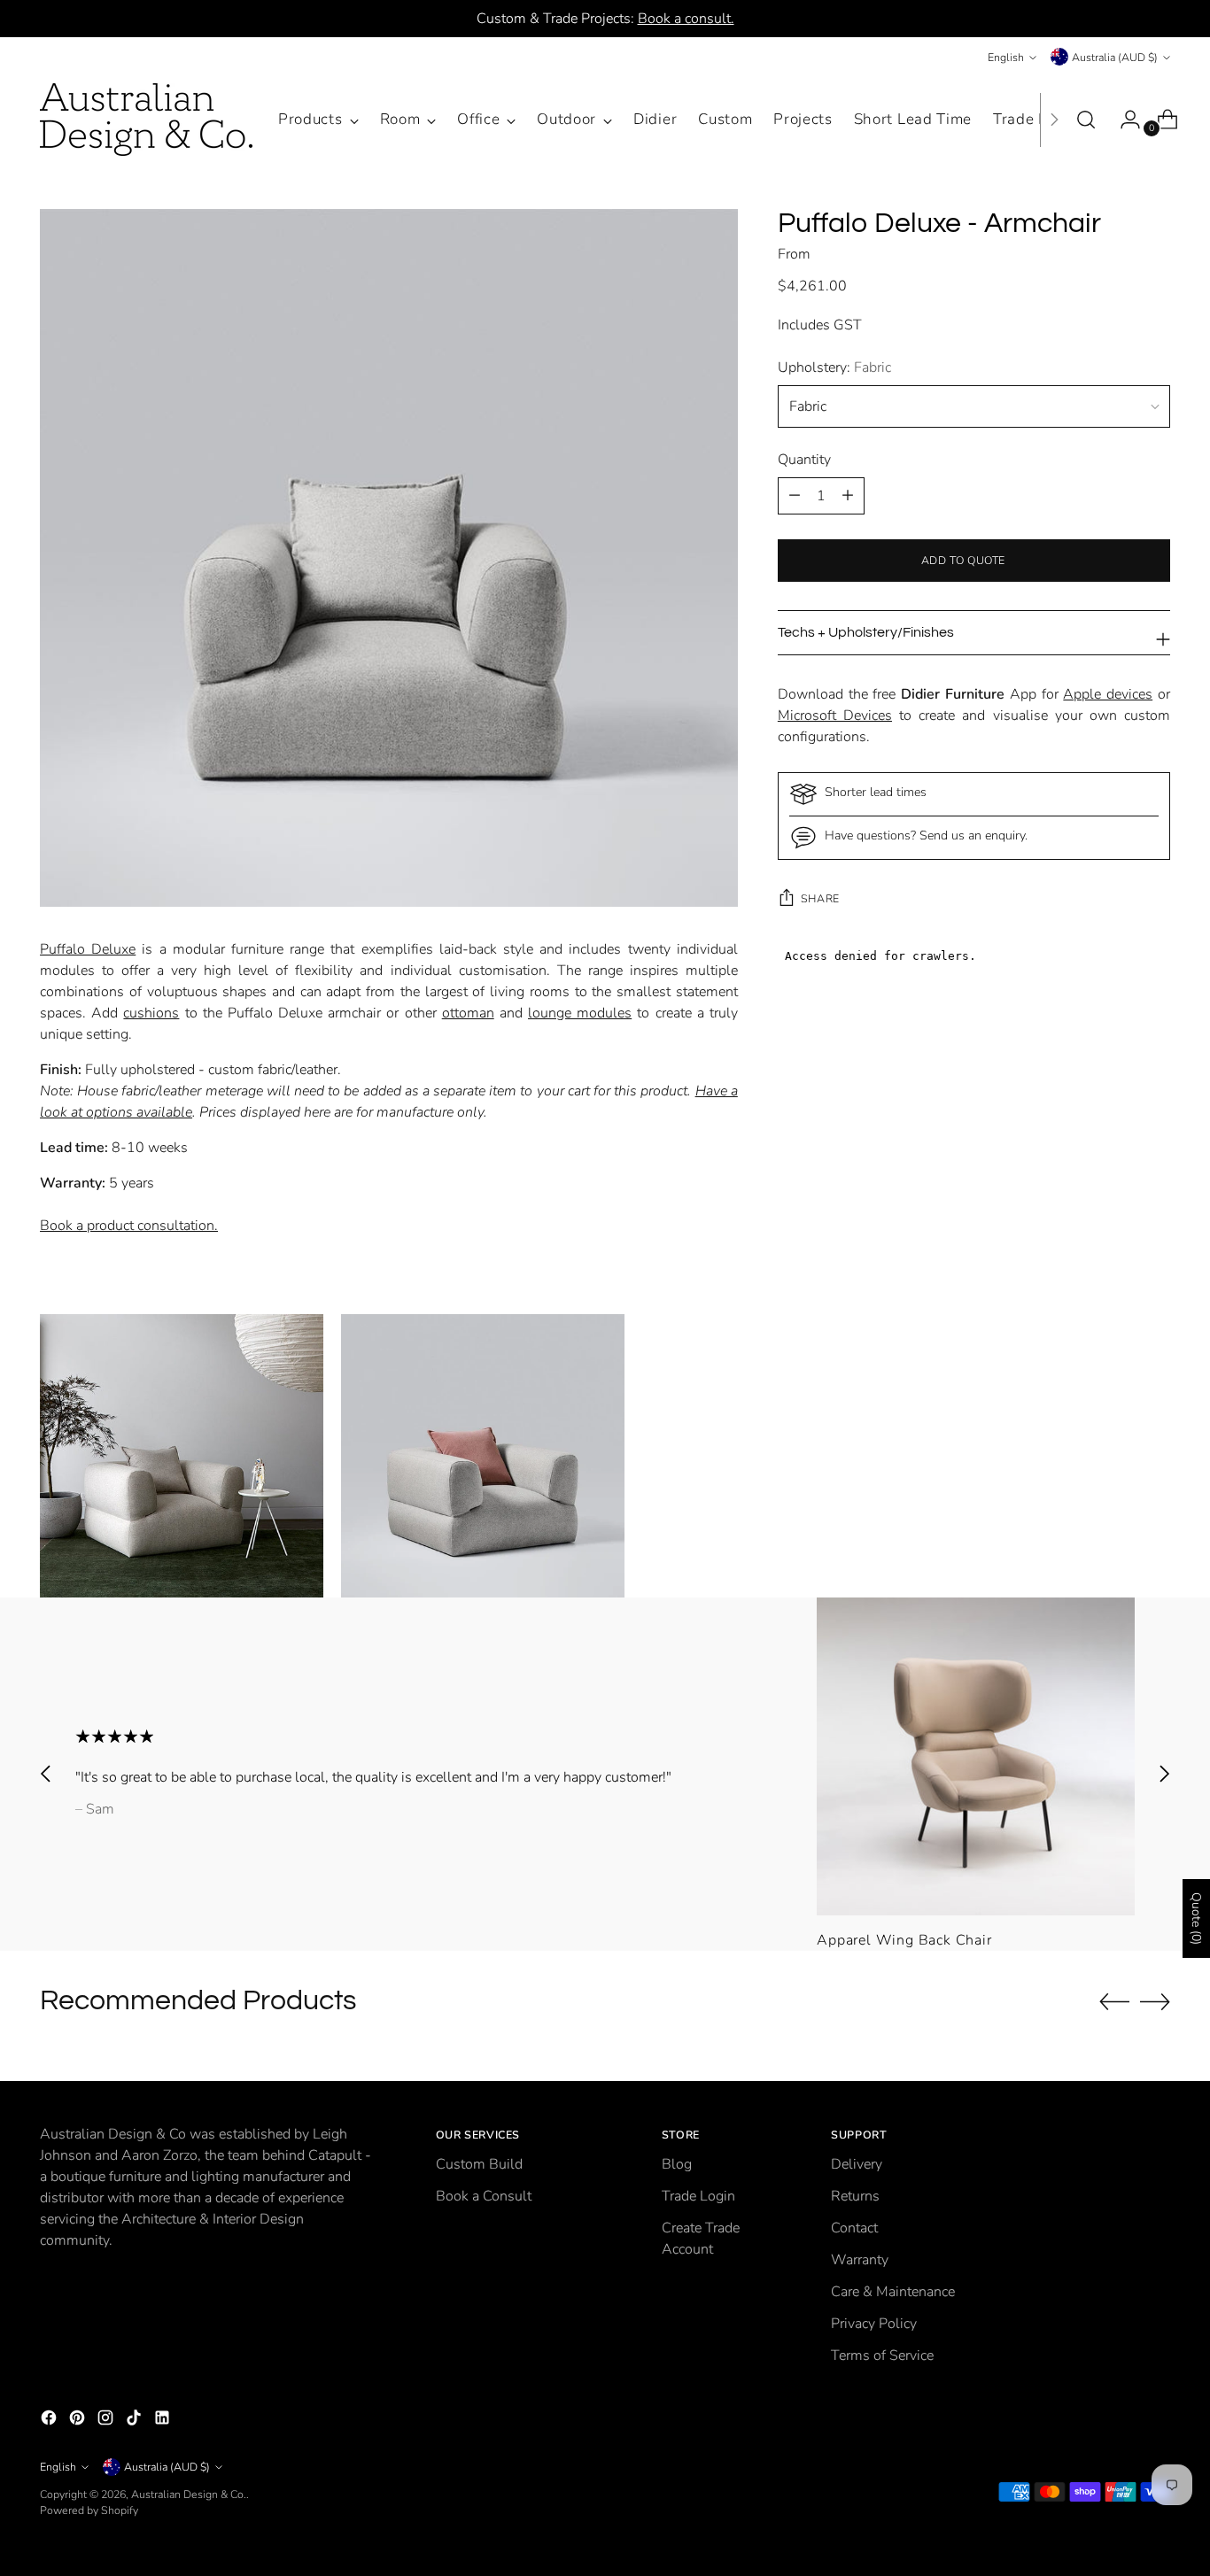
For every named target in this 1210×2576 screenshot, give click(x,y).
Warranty (860, 2260)
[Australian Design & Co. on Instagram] (107, 2421)
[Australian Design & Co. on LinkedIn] (164, 2421)
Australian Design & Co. (189, 2494)
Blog (677, 2164)
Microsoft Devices (835, 716)
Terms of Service (882, 2356)
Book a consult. (686, 19)
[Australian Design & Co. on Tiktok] (136, 2421)
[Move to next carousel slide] (1164, 1774)
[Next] (1054, 120)
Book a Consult (484, 2196)
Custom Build (479, 2164)
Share (820, 898)
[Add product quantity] (795, 496)
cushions (151, 1013)
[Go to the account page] (1123, 120)
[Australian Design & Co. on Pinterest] (79, 2421)
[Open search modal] (1086, 120)
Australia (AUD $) (1115, 57)
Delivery (857, 2164)
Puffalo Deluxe (88, 949)
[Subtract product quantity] (848, 496)
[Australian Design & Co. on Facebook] (50, 2421)
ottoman (468, 1013)
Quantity (804, 460)
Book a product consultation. (129, 1226)
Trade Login (698, 2196)
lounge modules (580, 1013)
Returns (855, 2196)
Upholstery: (834, 367)
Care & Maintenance (893, 2292)
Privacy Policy (874, 2324)
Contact (854, 2228)
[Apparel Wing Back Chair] (976, 1756)
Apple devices (1108, 694)
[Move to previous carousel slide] (46, 1774)
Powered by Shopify (89, 2510)
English (1006, 57)
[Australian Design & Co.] (146, 120)
